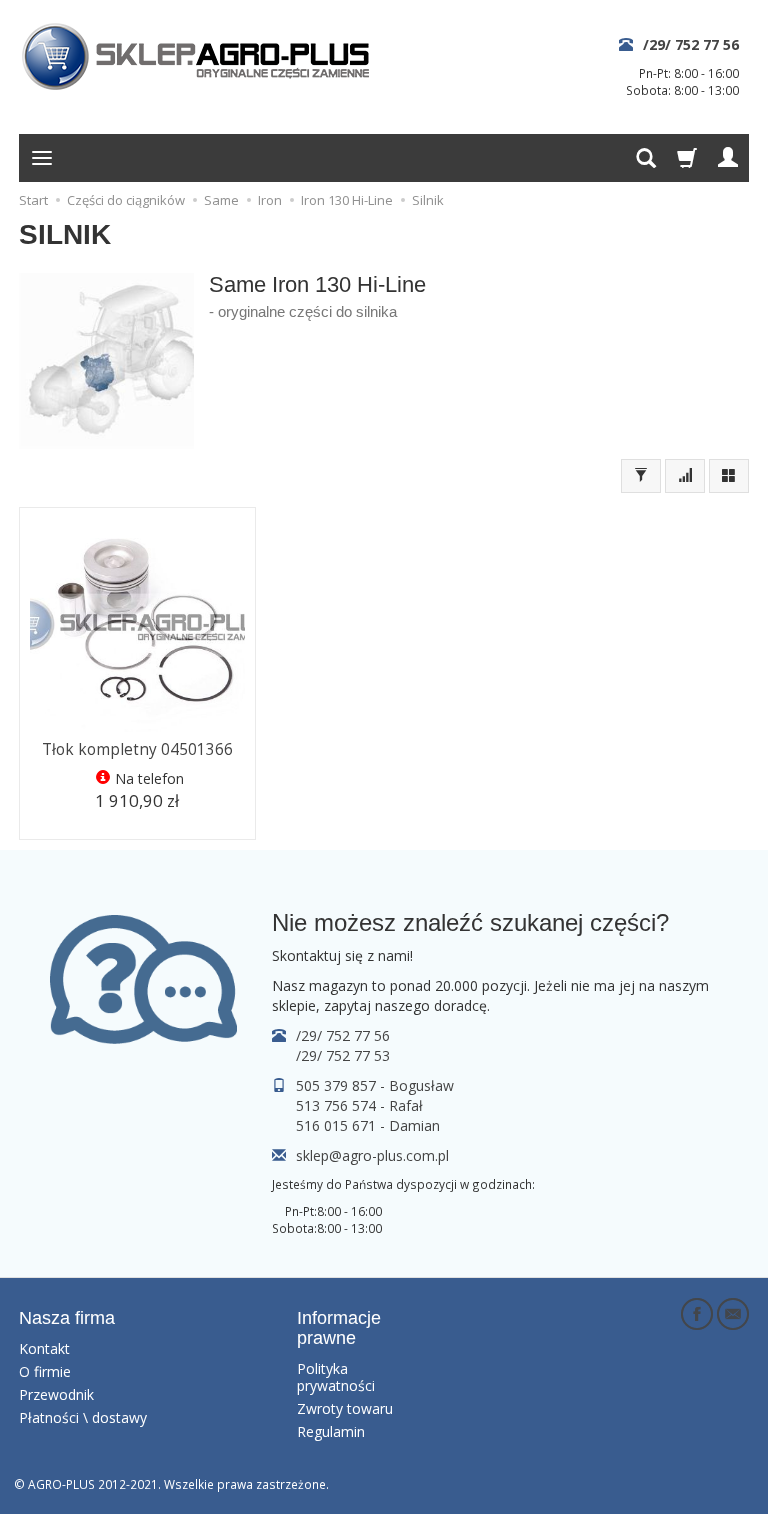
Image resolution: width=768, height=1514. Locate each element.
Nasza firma (67, 1318)
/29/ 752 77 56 (691, 44)
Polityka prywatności (336, 1377)
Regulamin (331, 1431)
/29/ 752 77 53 (343, 1055)
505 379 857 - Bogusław (375, 1085)
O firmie (45, 1371)
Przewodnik (56, 1394)
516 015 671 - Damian (368, 1125)
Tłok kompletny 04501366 (137, 749)
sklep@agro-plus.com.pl (372, 1155)
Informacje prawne (339, 1328)
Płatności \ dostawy (83, 1417)
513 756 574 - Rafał (359, 1105)
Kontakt (44, 1348)
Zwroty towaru (345, 1408)
